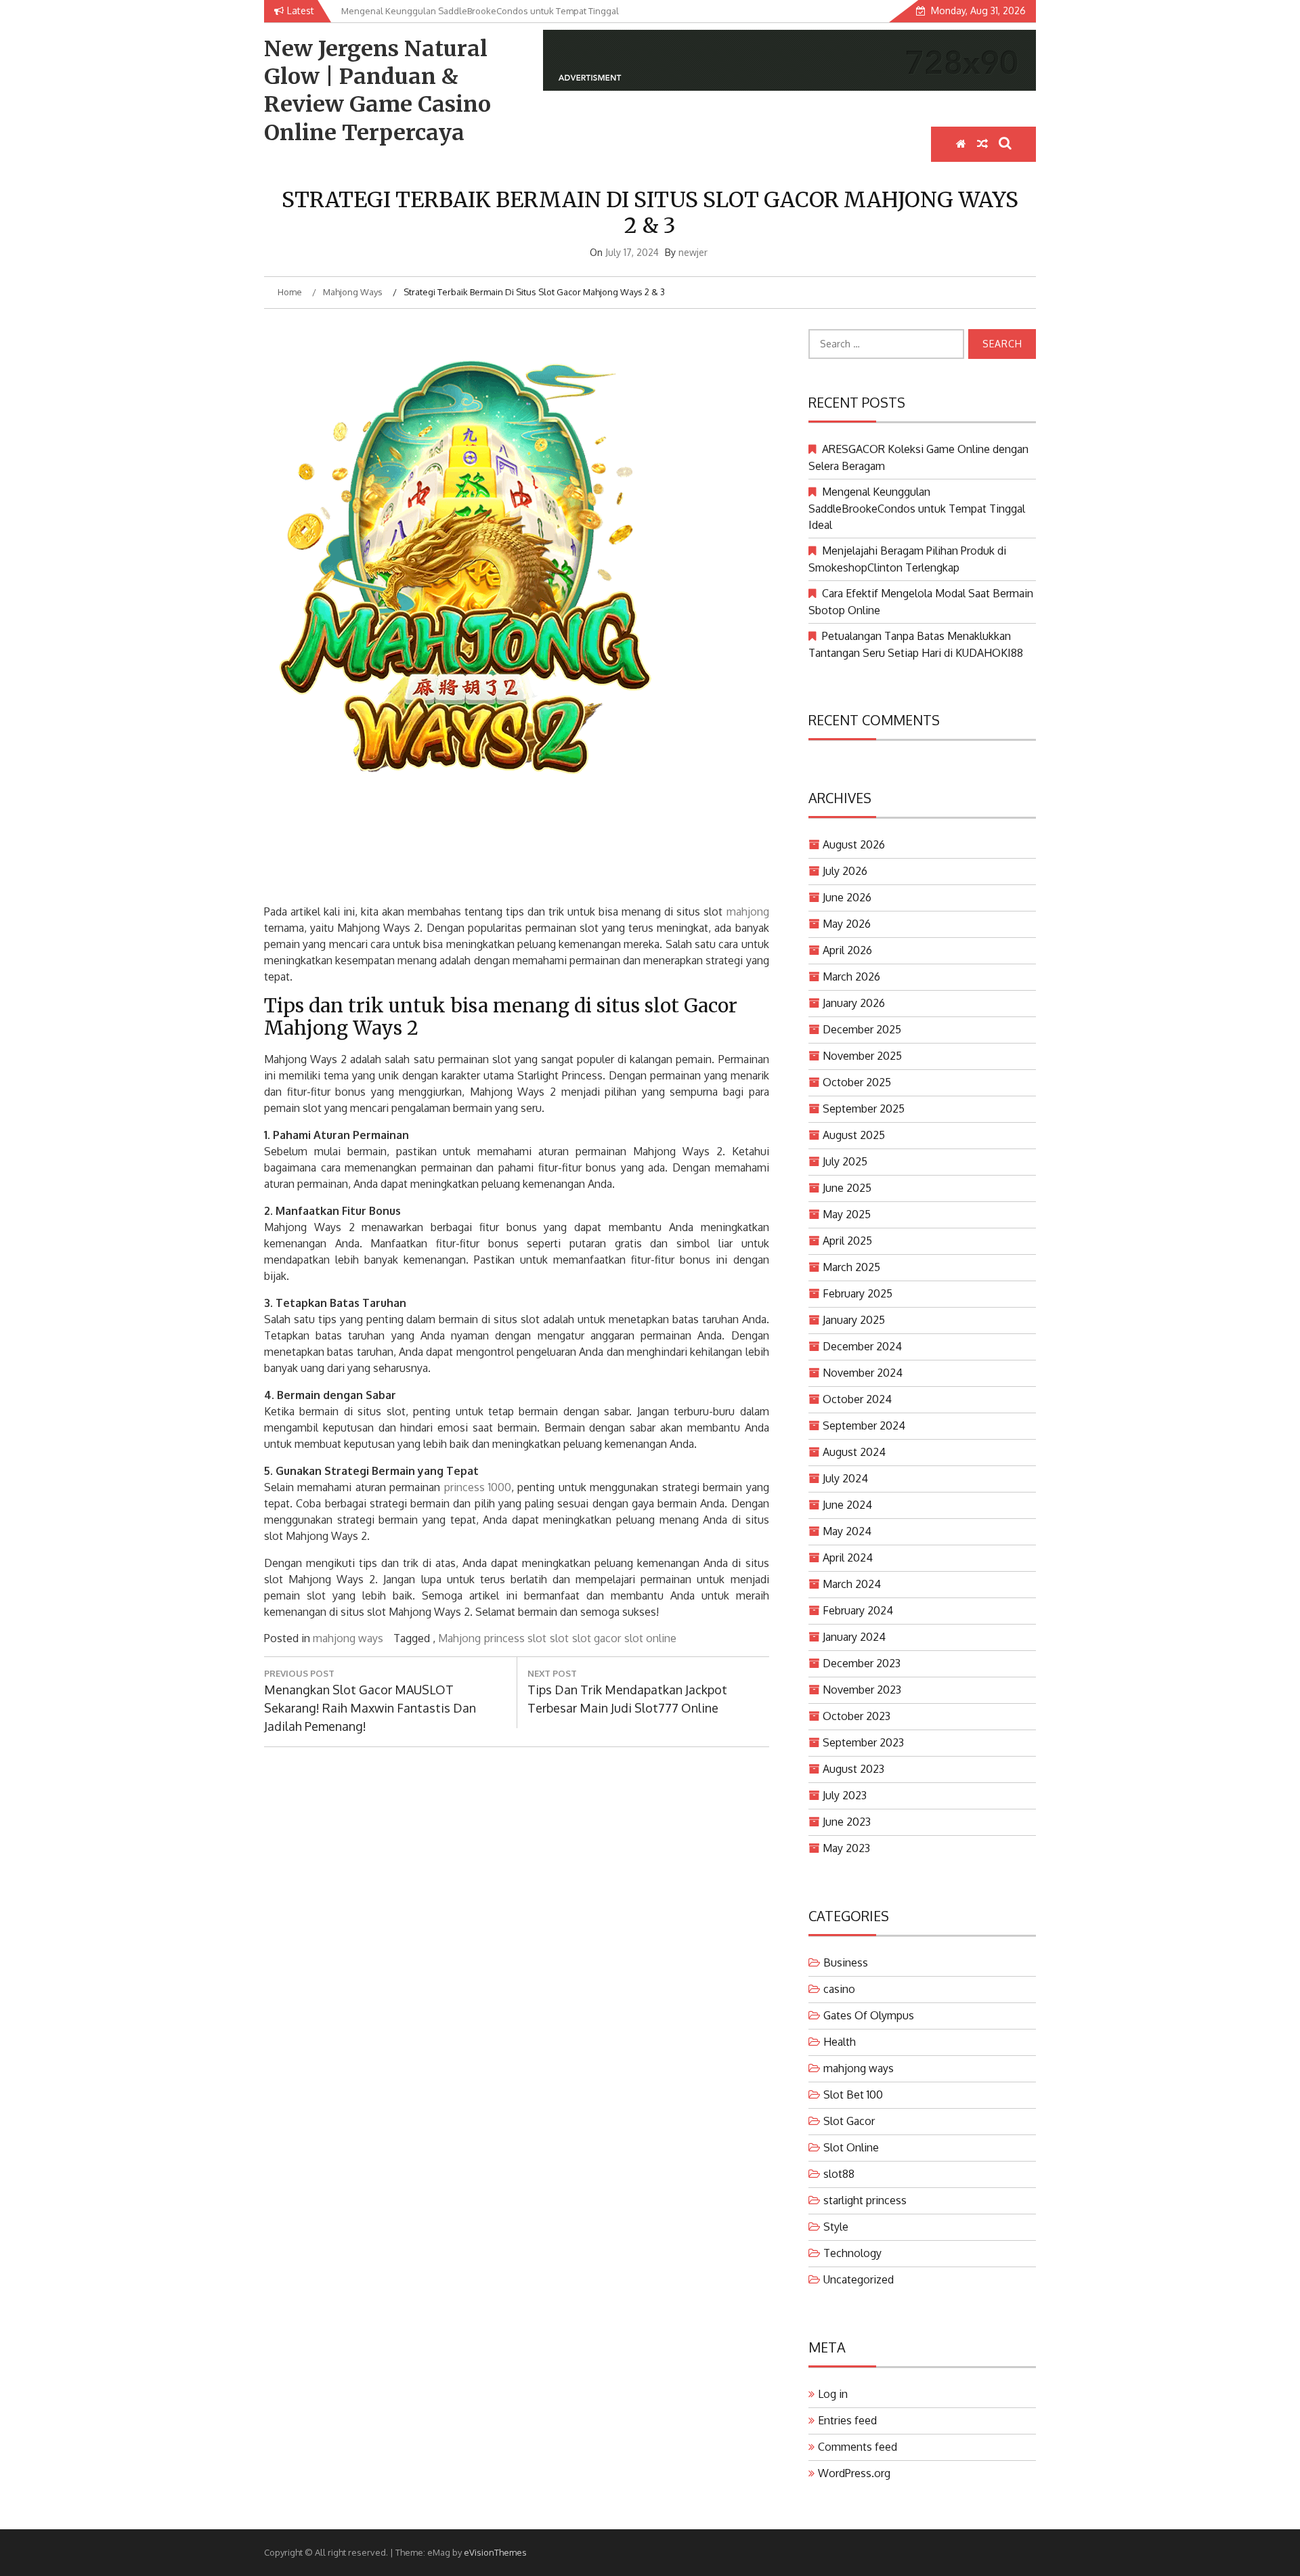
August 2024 (854, 1452)
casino (839, 1989)
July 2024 (845, 1478)
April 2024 (848, 1558)
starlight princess (865, 2200)
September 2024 (864, 1425)
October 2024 (857, 1399)
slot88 (839, 2174)
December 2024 (862, 1346)
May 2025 (847, 1214)
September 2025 (864, 1109)
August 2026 (854, 844)
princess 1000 (478, 1487)
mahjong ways (348, 1638)
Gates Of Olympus (869, 2015)
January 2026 (854, 1003)
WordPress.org (854, 2473)
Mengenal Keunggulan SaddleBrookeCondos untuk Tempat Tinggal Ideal (917, 508)
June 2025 (847, 1188)
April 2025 (847, 1241)
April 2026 (847, 950)
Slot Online (851, 2147)
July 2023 (845, 1795)
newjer (693, 252)
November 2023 (862, 1690)
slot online (650, 1638)
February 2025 (858, 1293)
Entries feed (847, 2420)
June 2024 (847, 1505)
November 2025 (862, 1056)
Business (846, 1962)
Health (840, 2042)
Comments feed (858, 2447)
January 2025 (854, 1320)
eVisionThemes (495, 2552)
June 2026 (847, 897)
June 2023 (847, 1822)
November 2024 (863, 1373)
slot (559, 1638)
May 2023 (846, 1848)
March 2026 (851, 976)
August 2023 (853, 1769)
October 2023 (857, 1716)
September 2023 (863, 1742)
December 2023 (862, 1663)
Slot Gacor (849, 2121)
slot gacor (597, 1638)
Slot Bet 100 (853, 2095)
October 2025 (857, 1082)
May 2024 (847, 1531)
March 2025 (851, 1267)
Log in (833, 2394)
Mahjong (459, 1638)
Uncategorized (859, 2279)
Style (836, 2227)
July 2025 (845, 1161)
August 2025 (854, 1135)
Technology (852, 2253)
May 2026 (847, 924)
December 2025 (862, 1029)
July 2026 (845, 871)
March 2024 (852, 1584)
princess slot (515, 1638)
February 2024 (858, 1610)
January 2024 (854, 1637)
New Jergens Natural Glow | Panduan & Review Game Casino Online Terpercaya (377, 91)
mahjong (748, 911)
